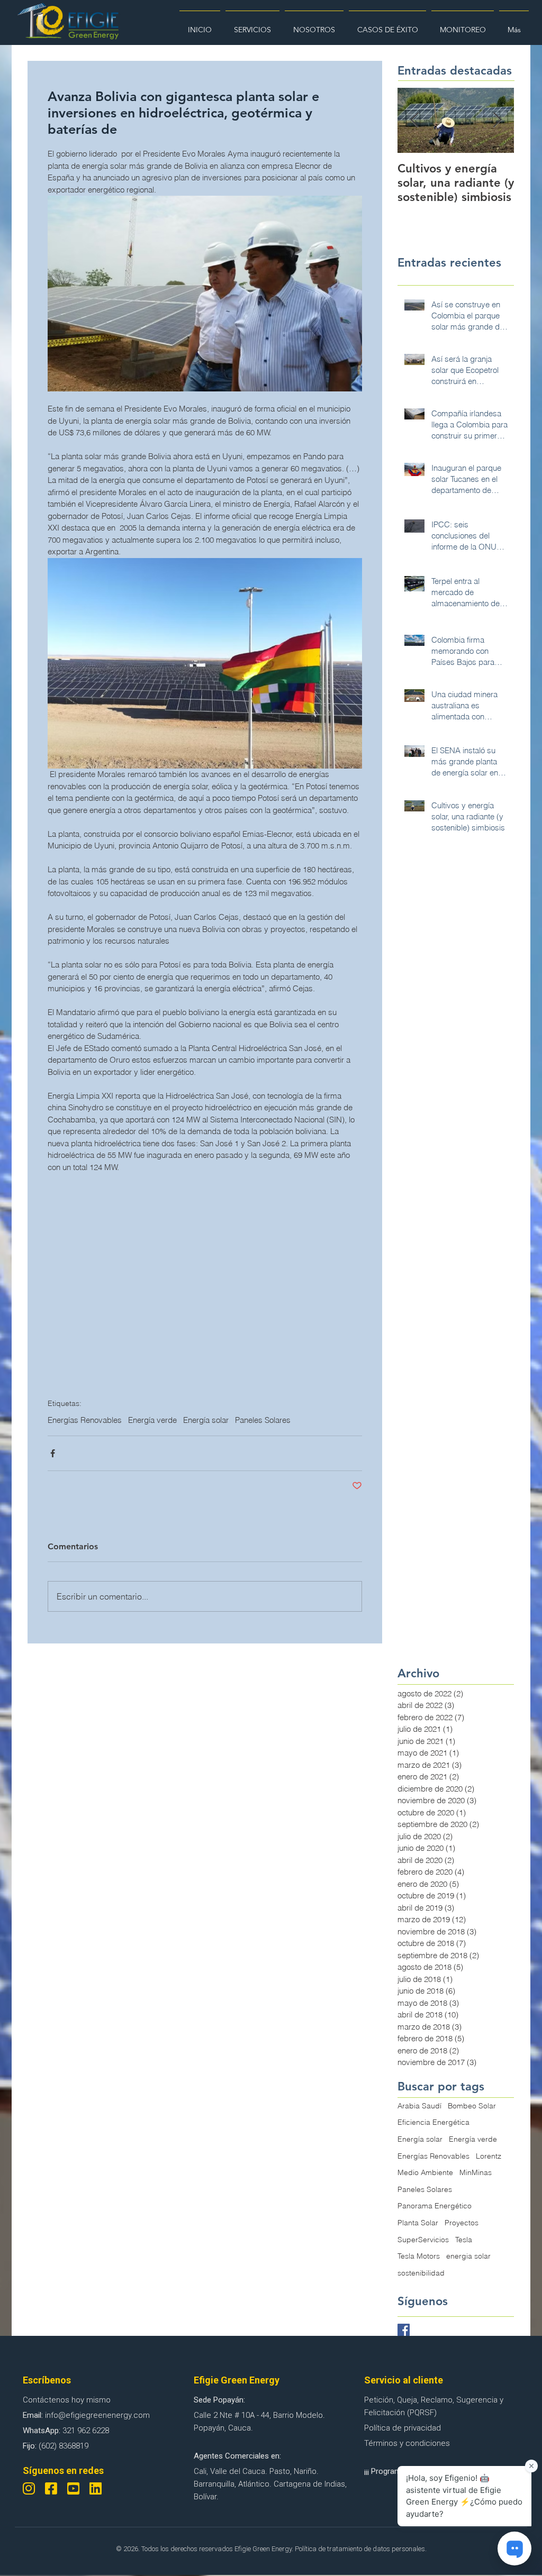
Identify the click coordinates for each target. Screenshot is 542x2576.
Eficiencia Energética (433, 2122)
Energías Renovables (85, 1420)
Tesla (464, 2240)
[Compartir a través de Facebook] (53, 1453)
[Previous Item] (414, 120)
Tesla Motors (419, 2256)
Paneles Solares (263, 1420)
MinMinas (476, 2172)
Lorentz (489, 2156)
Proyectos (462, 2223)
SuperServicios (423, 2240)
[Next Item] (497, 120)
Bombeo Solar (472, 2106)
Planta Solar (418, 2223)
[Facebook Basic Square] (404, 2330)
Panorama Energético (435, 2206)
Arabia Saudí (419, 2106)
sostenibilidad (421, 2273)
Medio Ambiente (425, 2172)
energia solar (468, 2256)
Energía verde (152, 1420)
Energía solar (206, 1420)
